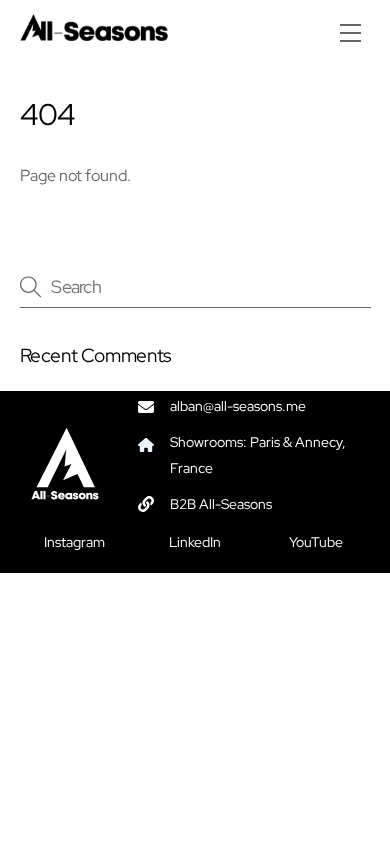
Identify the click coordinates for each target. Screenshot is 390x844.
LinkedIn (195, 542)
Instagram (74, 542)
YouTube (316, 542)
